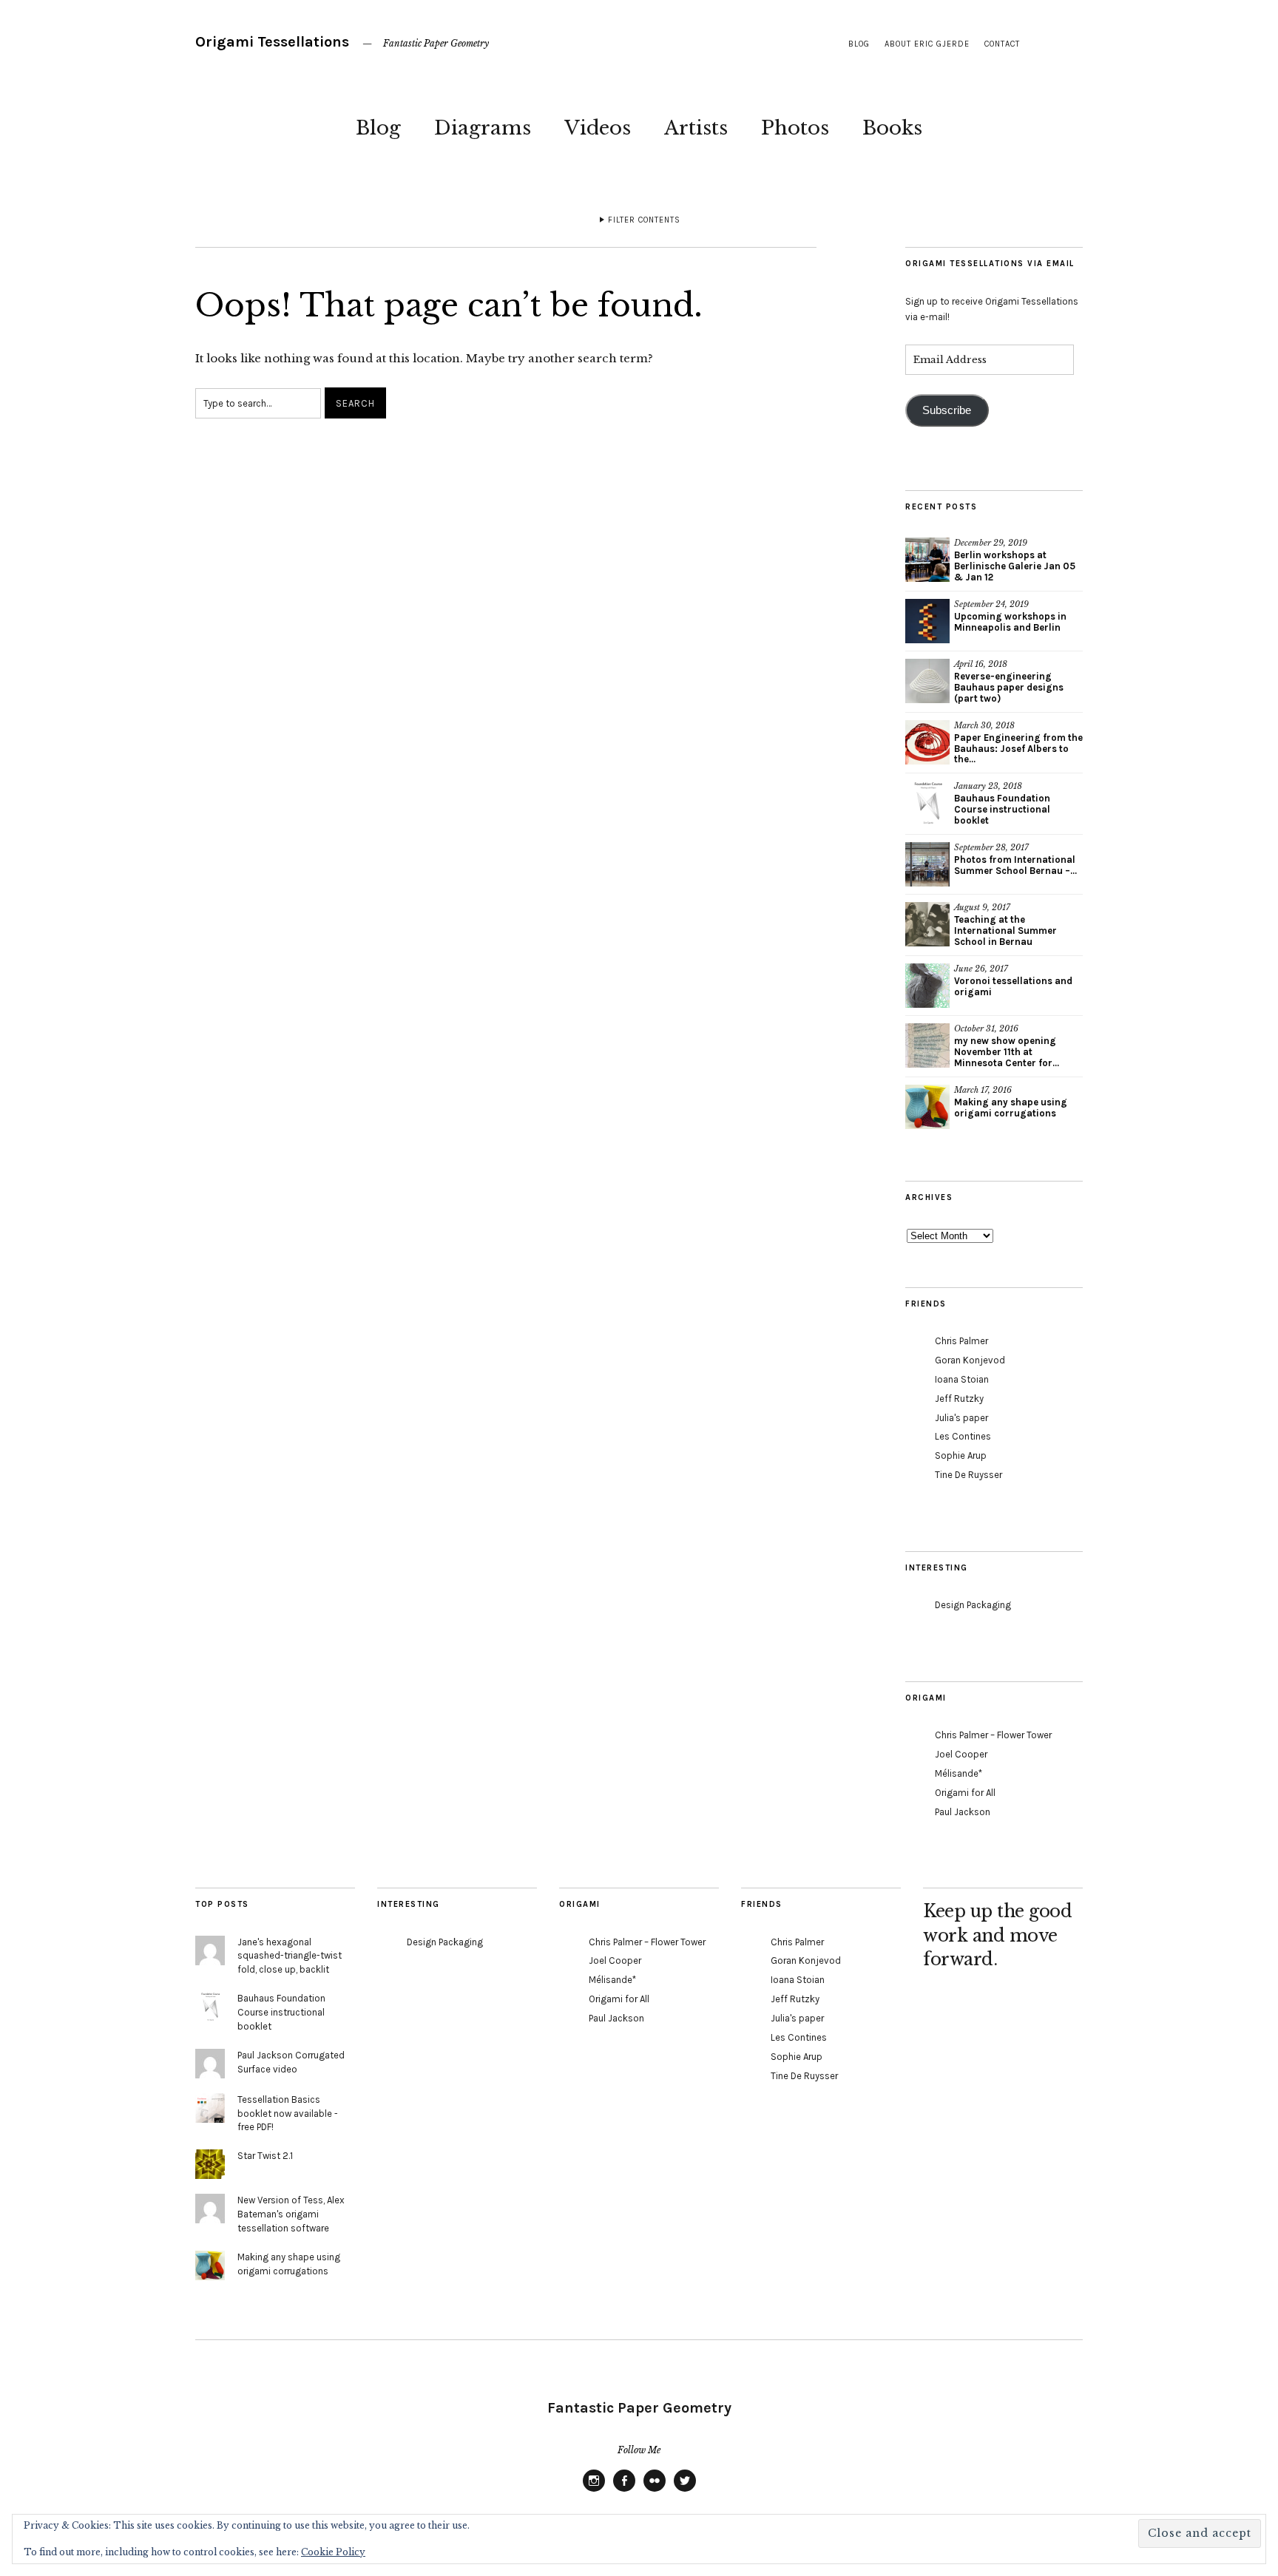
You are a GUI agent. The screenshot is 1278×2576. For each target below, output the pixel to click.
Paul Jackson (963, 1812)
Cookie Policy (333, 2552)
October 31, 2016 (986, 1028)
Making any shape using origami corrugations (1011, 1108)
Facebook (624, 2491)
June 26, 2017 (981, 969)
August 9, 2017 (982, 907)
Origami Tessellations (272, 42)
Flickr (655, 2491)
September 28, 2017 (991, 847)
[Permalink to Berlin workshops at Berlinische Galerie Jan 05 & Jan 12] (927, 560)
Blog (378, 128)
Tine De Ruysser (968, 1475)
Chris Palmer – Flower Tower (993, 1735)
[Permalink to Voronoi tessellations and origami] (927, 986)
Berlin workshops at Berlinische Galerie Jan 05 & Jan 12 (1015, 566)
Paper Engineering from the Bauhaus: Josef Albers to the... (1018, 749)
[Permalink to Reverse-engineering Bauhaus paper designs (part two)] (927, 681)
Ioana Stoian (962, 1379)
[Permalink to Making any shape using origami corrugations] (927, 1107)
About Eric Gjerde (927, 44)
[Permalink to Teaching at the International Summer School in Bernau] (927, 924)
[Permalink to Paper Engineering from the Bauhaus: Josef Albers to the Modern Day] (927, 742)
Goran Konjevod (970, 1360)
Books (892, 128)
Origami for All (965, 1793)
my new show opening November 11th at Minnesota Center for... (1007, 1052)
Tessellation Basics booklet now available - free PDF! (288, 2114)
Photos (795, 128)
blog (859, 44)
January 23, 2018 (988, 786)
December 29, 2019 (991, 543)
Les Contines (963, 1436)
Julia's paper (961, 1418)
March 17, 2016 (983, 1090)
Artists (696, 128)
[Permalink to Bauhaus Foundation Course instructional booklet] (927, 803)
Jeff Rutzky (959, 1399)
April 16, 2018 (981, 664)
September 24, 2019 (991, 604)
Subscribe (947, 410)
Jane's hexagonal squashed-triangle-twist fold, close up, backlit (290, 1956)
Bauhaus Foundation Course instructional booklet (1002, 809)
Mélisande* (958, 1773)
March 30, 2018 (984, 725)
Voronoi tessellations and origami (1013, 986)
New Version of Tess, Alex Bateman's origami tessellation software (291, 2214)
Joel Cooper (961, 1754)
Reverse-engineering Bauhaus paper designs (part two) (1009, 687)
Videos (598, 128)
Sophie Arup (961, 1455)
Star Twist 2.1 (265, 2156)
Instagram (594, 2491)
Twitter (685, 2491)
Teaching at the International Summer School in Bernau (1005, 931)
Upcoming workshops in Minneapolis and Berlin (1010, 622)
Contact (1002, 44)
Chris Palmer (961, 1341)
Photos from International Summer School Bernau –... (1015, 865)
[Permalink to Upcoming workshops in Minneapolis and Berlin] (927, 621)
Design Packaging (973, 1605)
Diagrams (483, 128)
